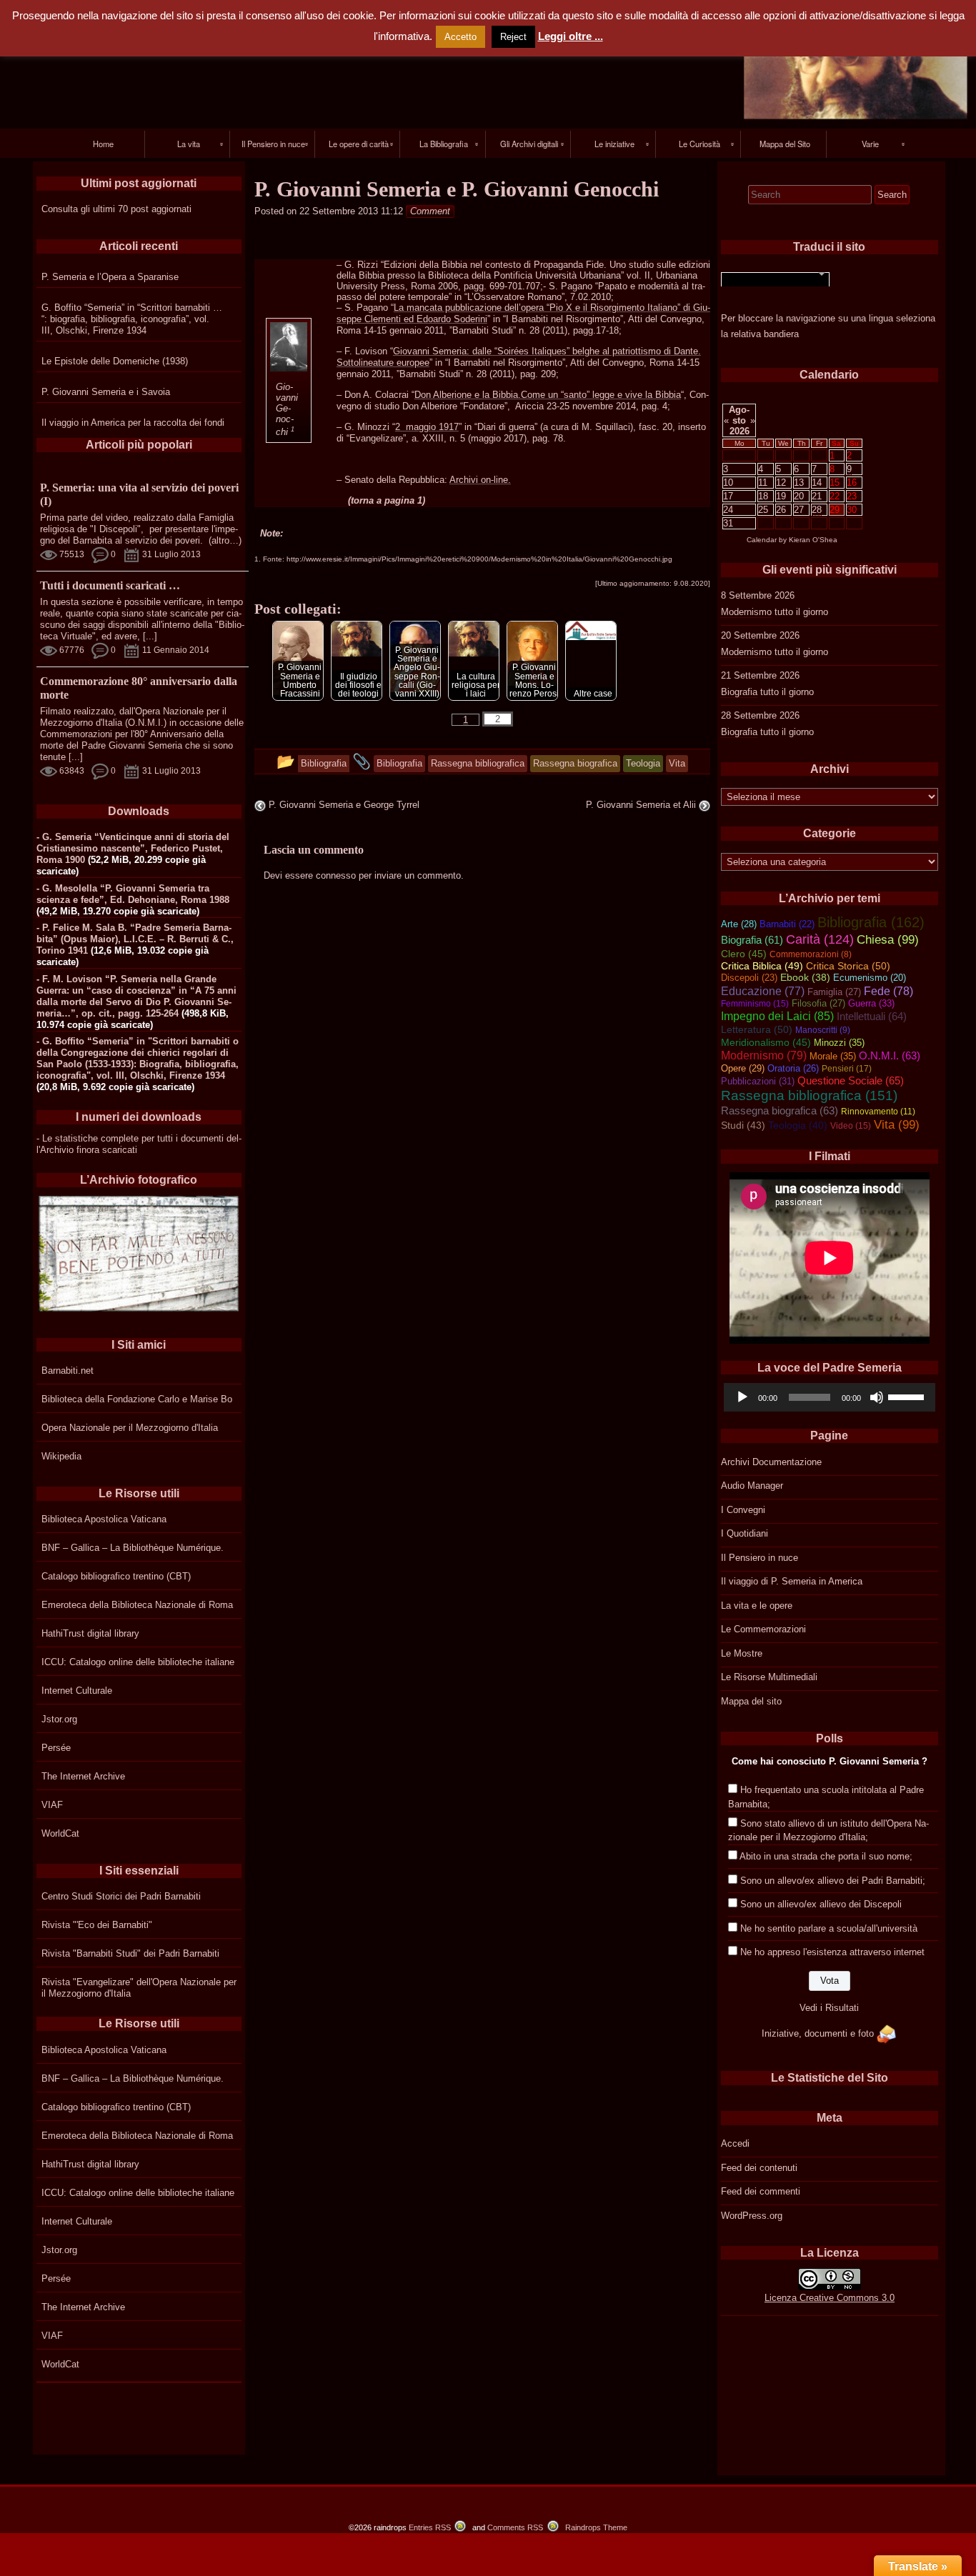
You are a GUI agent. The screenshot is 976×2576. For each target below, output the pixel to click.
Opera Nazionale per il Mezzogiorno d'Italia (130, 1428)
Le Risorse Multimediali (769, 1677)
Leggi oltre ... (571, 36)
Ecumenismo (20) (870, 978)
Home (103, 144)
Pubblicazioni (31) (758, 1081)
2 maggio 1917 (427, 427)
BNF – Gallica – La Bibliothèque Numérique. (133, 1548)
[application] (830, 1397)
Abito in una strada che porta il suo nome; (826, 1856)
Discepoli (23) (749, 978)
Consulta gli (66, 209)
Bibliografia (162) (871, 922)
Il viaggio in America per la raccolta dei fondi (133, 423)
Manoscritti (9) (823, 1030)
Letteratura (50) (757, 1029)
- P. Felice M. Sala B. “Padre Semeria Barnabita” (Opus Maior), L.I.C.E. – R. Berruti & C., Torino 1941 (135, 939)
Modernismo (746, 612)
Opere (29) (743, 1068)
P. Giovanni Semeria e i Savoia (106, 392)
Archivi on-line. (480, 480)
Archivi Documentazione (771, 1462)
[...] (150, 636)
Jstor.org (59, 1719)
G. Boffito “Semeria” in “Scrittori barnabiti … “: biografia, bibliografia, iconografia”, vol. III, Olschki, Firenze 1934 (132, 319)
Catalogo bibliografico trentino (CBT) (116, 1576)
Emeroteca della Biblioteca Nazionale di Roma (137, 1605)
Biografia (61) (752, 940)
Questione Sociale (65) (851, 1080)
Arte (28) (739, 924)
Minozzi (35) (839, 1043)
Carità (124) (820, 939)
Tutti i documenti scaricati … (110, 585)
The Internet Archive (83, 1776)
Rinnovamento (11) (878, 1112)
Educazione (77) (763, 991)
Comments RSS (515, 2527)
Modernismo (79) (764, 1055)
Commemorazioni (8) (811, 954)
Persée (56, 1748)
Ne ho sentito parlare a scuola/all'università (829, 1928)
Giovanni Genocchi (287, 409)
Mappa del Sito (785, 144)
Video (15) (851, 1126)
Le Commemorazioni (763, 1629)
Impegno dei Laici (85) (777, 1016)
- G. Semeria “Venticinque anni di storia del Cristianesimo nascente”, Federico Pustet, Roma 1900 (133, 848)
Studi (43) (743, 1125)
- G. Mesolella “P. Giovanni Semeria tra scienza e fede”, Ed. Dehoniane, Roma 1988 (133, 894)
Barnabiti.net (68, 1371)
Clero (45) (744, 954)
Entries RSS (430, 2527)
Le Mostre (742, 1653)
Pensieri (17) (847, 1069)
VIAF (52, 1805)
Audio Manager (752, 1486)
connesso (336, 875)
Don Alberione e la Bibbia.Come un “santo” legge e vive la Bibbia (548, 395)
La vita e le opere (757, 1606)
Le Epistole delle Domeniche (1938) (115, 361)
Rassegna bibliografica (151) (809, 1095)
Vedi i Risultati (829, 2008)
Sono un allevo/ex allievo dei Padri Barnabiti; (833, 1881)
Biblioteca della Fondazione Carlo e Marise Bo (137, 1399)
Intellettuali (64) (872, 1017)
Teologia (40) (798, 1125)
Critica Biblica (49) (762, 966)
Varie (870, 144)
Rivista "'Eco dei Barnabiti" (97, 1925)
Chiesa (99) (888, 940)
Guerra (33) (871, 1003)
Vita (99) (897, 1125)
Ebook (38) (805, 978)
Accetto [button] (460, 37)
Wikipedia (61, 1456)
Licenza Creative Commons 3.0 (830, 2298)
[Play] (742, 1397)
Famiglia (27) (834, 992)
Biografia (739, 692)
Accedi (735, 2143)
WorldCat (60, 1833)
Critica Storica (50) (848, 966)
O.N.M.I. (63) (890, 1056)
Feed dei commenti (761, 2191)
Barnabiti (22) (787, 924)
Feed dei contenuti (759, 2168)
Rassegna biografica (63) (780, 1111)
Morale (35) (833, 1056)
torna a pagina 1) (388, 500)
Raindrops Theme (596, 2527)
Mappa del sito (751, 1701)
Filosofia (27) (818, 1003)
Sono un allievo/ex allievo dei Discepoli (821, 1904)
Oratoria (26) (793, 1068)
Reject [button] (513, 37)
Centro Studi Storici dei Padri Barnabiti (121, 1896)
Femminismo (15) (755, 1004)
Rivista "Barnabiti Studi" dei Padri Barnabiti (130, 1953)
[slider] (908, 1396)
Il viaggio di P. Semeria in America (792, 1581)
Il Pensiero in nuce (760, 1558)
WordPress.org (752, 2216)
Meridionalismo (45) (766, 1042)
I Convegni (743, 1510)
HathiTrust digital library (90, 1633)
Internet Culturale (77, 1691)
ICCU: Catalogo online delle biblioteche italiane (138, 1662)
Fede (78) (888, 991)
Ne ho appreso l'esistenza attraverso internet (832, 1952)
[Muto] (877, 1397)
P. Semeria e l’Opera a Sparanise (110, 277)
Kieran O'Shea (813, 540)
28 (817, 510)
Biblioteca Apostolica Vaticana (104, 1519)
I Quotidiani (745, 1533)
